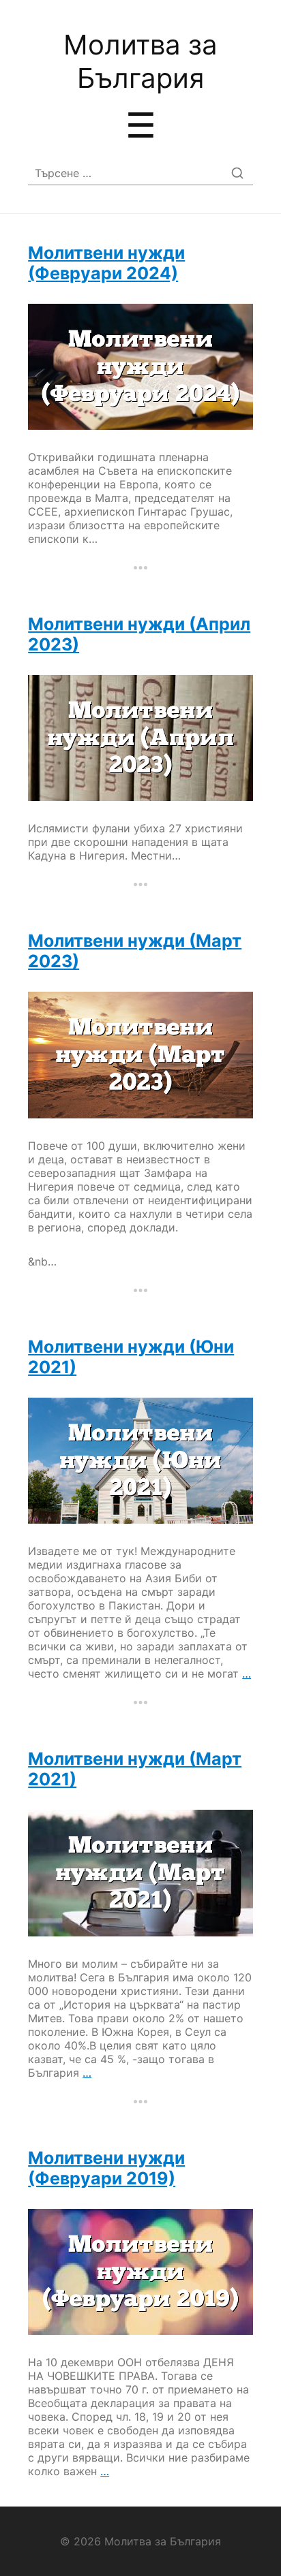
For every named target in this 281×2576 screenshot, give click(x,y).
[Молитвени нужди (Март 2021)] (140, 1873)
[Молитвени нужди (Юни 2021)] (140, 1461)
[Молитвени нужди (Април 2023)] (140, 738)
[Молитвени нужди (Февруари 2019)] (140, 2272)
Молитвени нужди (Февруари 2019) (106, 2168)
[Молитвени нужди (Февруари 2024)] (140, 367)
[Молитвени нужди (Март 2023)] (140, 1055)
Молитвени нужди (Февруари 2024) (106, 263)
